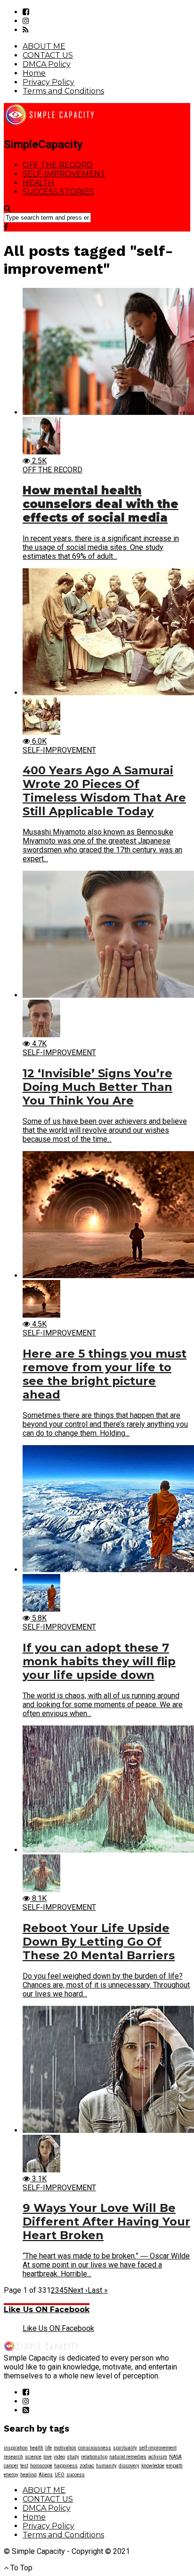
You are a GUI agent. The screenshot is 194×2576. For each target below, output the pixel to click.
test (24, 2466)
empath (174, 2466)
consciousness (95, 2448)
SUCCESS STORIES (58, 192)
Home (34, 73)
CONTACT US (48, 55)
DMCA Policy (47, 64)
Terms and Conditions (63, 91)
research (13, 2457)
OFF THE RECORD (58, 165)
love (48, 2457)
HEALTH (38, 183)
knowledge (153, 2466)
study (73, 2457)
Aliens (46, 2475)
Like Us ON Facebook (47, 2310)
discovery (129, 2466)
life (48, 2448)
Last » (98, 2290)
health (36, 2448)
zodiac (87, 2466)
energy (11, 2475)
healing (28, 2475)
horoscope (41, 2466)
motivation (65, 2448)
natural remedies (128, 2457)
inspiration (16, 2448)
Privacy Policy (48, 82)
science (33, 2457)
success (76, 2475)
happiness (66, 2466)
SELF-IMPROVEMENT (64, 174)
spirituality (125, 2448)
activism (158, 2457)
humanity (106, 2466)
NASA (175, 2457)
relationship (94, 2457)
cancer (11, 2466)
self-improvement (158, 2448)
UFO (60, 2475)
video (59, 2457)
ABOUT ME (44, 46)
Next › (78, 2290)
